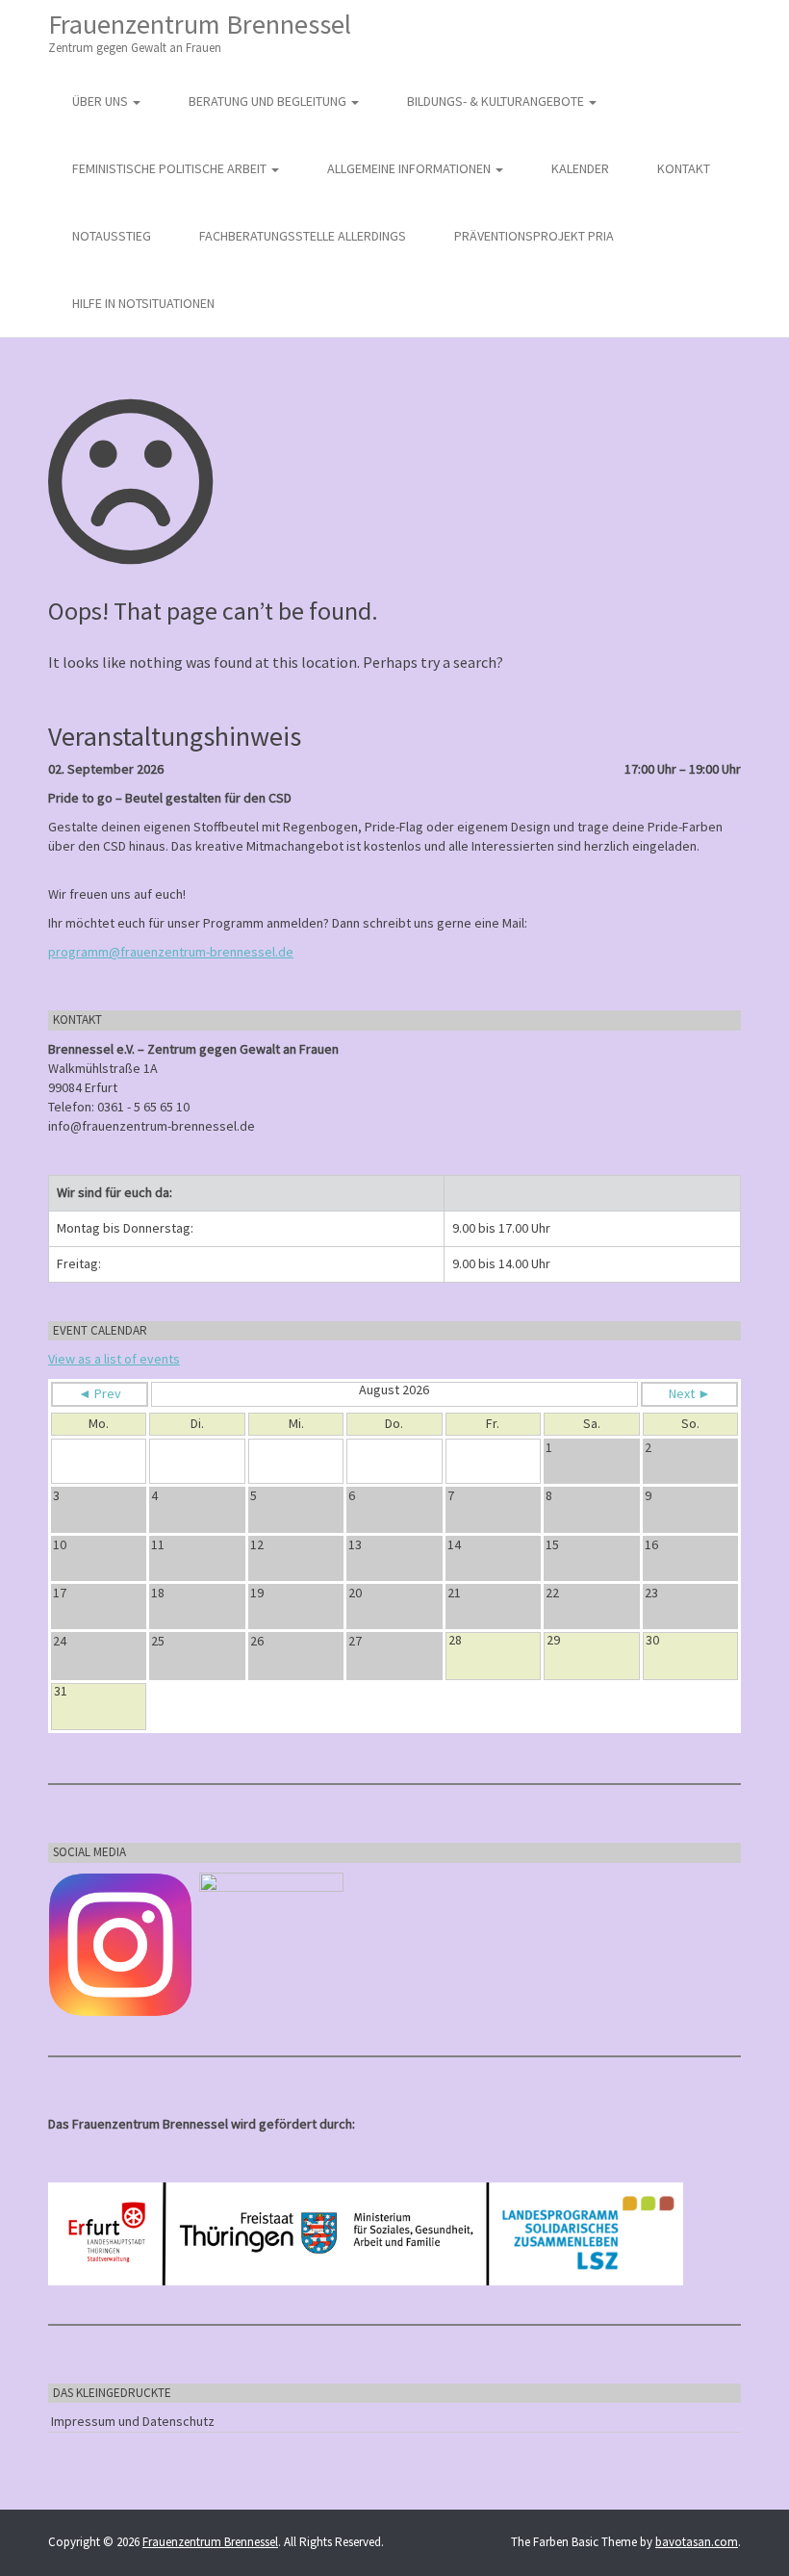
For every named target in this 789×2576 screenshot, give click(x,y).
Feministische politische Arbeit (171, 168)
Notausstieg (112, 236)
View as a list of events (114, 1359)
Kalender (580, 168)
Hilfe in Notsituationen (143, 303)
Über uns (102, 101)
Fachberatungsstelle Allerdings (303, 236)
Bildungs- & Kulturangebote (497, 101)
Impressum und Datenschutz (133, 2421)
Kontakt (684, 168)
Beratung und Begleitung (269, 101)
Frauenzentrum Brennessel (200, 31)
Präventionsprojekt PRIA (534, 236)
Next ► (690, 1393)
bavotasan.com (697, 2542)
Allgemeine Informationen (410, 168)
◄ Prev (100, 1393)
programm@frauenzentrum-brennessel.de (171, 952)
